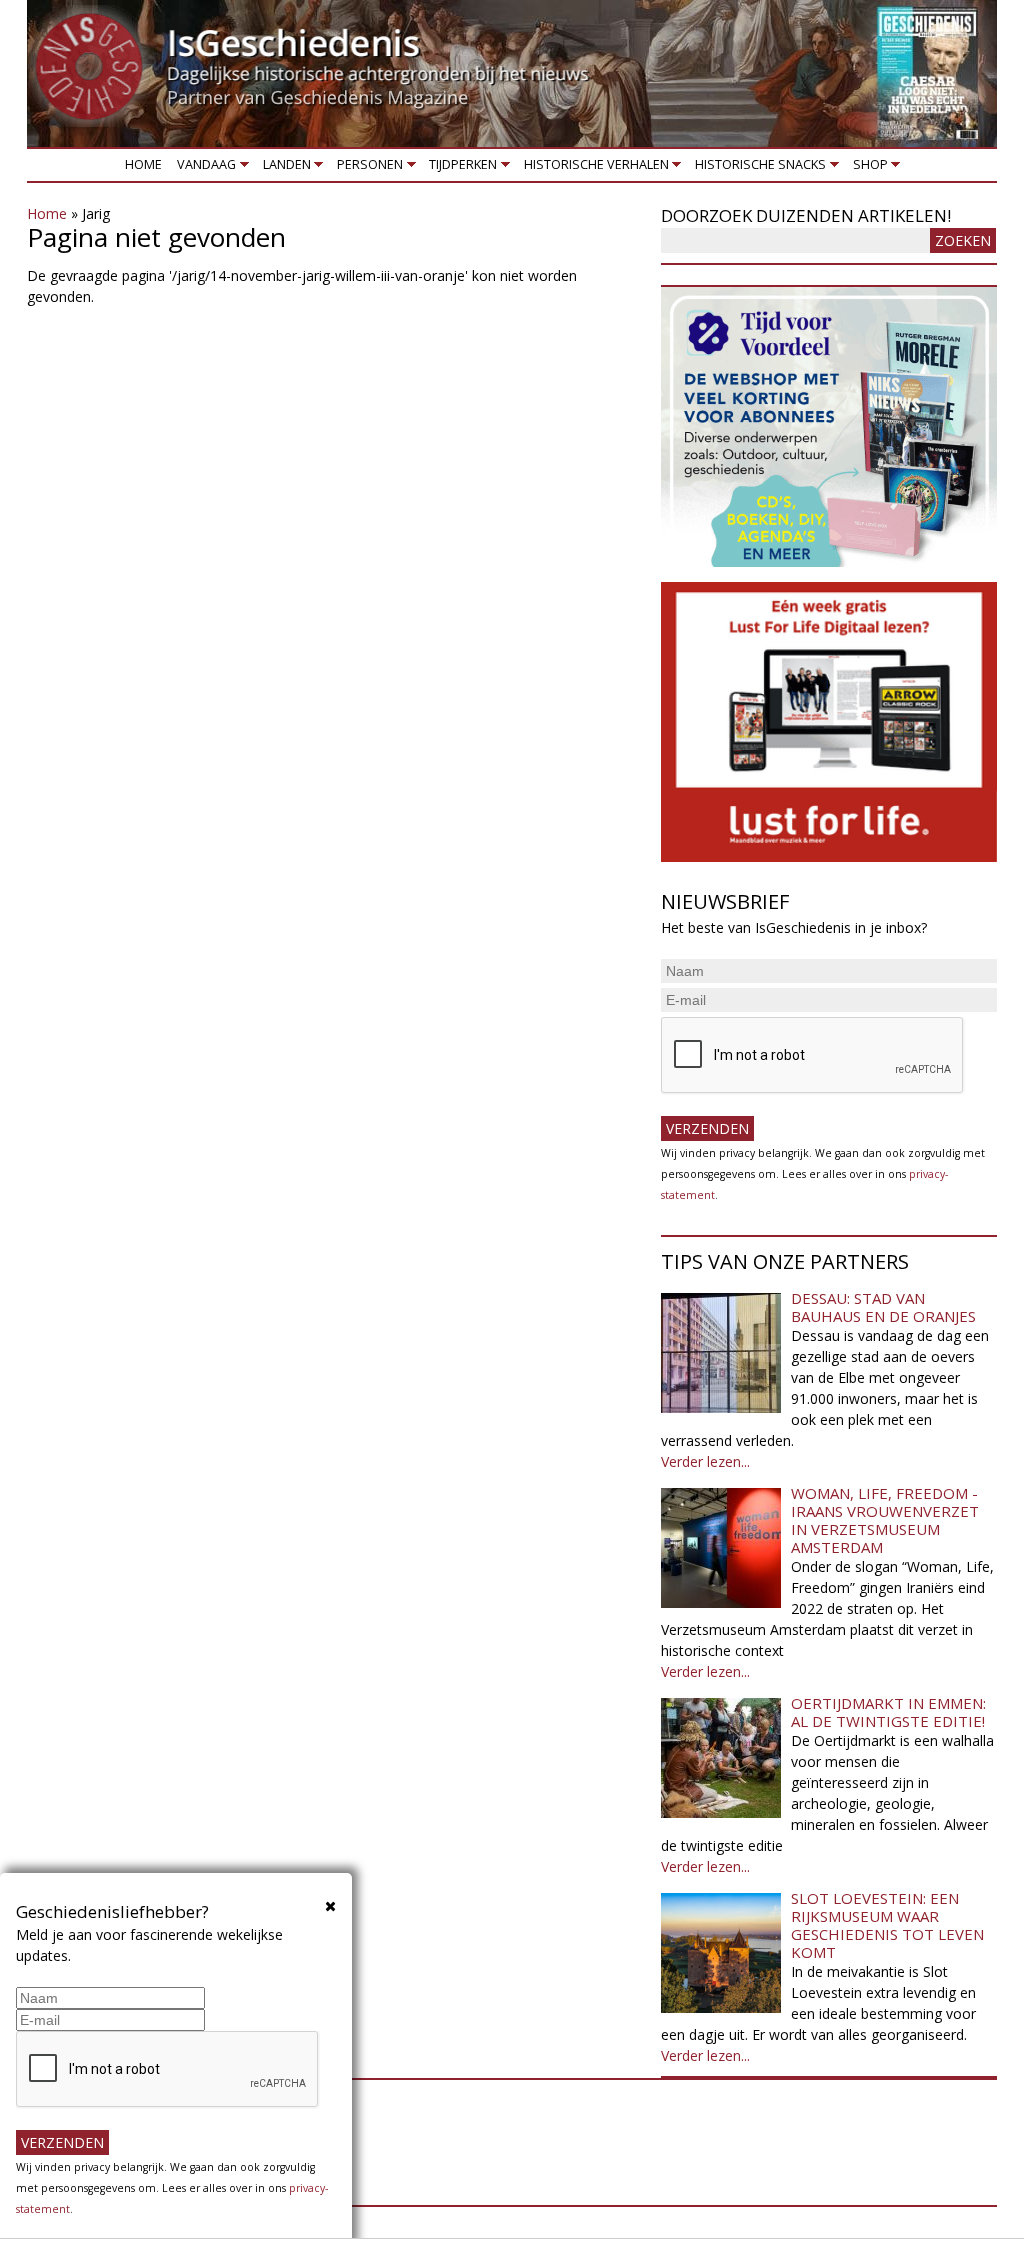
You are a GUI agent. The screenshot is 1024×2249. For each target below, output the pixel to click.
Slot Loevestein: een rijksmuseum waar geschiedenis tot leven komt (887, 1925)
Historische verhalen (592, 168)
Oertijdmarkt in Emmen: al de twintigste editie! (888, 1712)
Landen (283, 168)
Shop (866, 168)
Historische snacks (757, 168)
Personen (366, 168)
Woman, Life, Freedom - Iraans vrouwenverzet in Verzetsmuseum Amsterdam (885, 1520)
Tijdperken (460, 168)
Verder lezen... (705, 1461)
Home (143, 164)
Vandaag (203, 168)
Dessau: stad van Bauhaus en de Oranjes (883, 1307)
